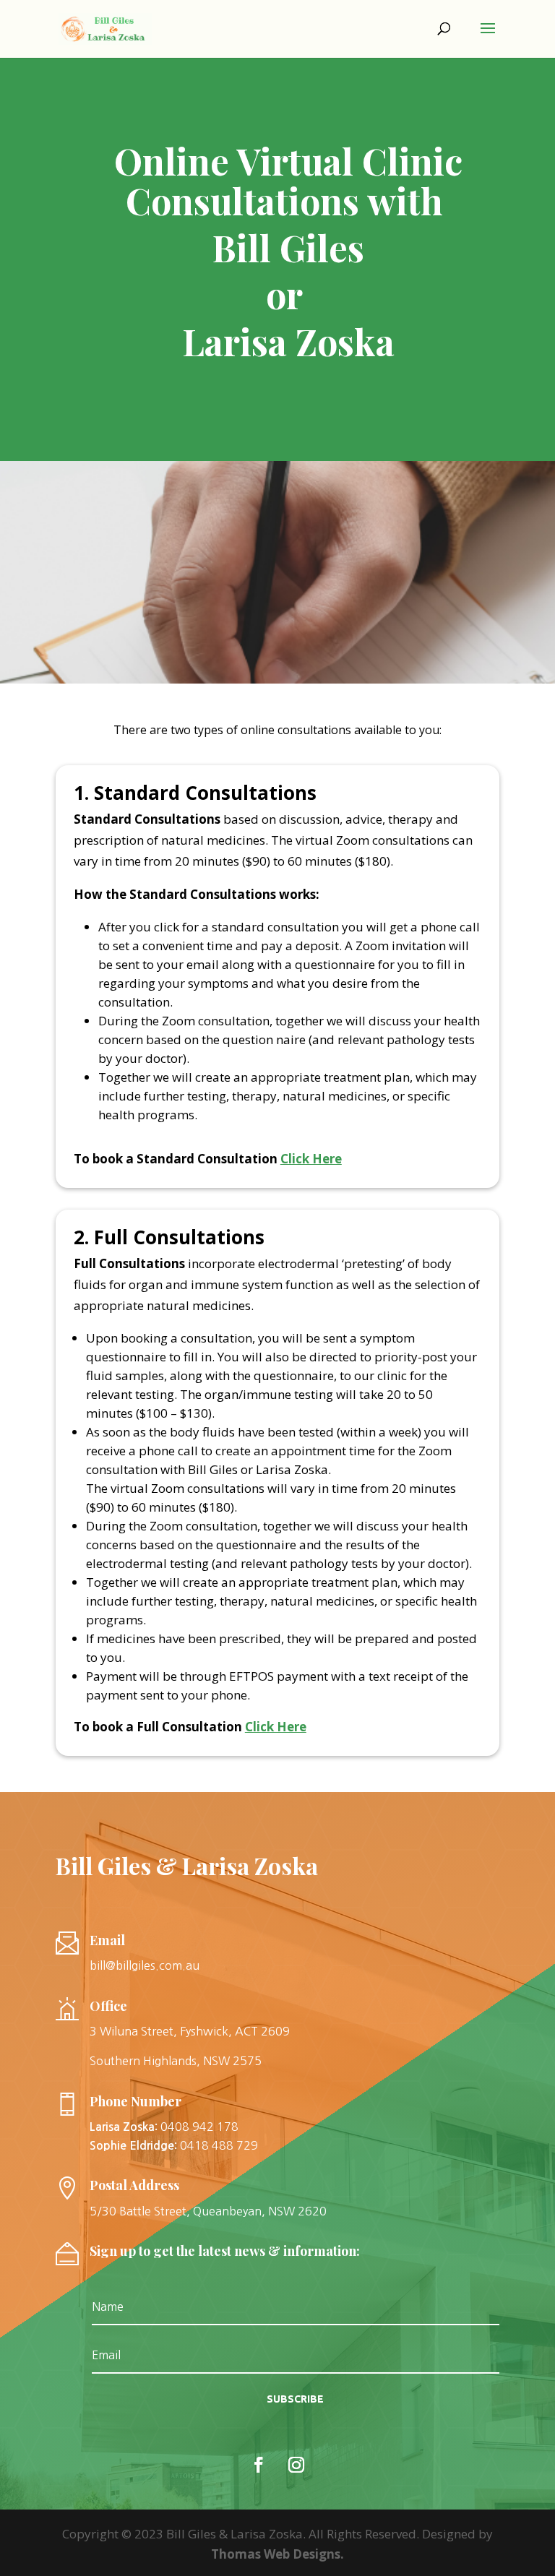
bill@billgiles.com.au (145, 1965)
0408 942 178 (199, 2127)
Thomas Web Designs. (277, 2554)
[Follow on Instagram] (296, 2465)
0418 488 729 (219, 2145)
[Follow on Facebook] (259, 2465)
